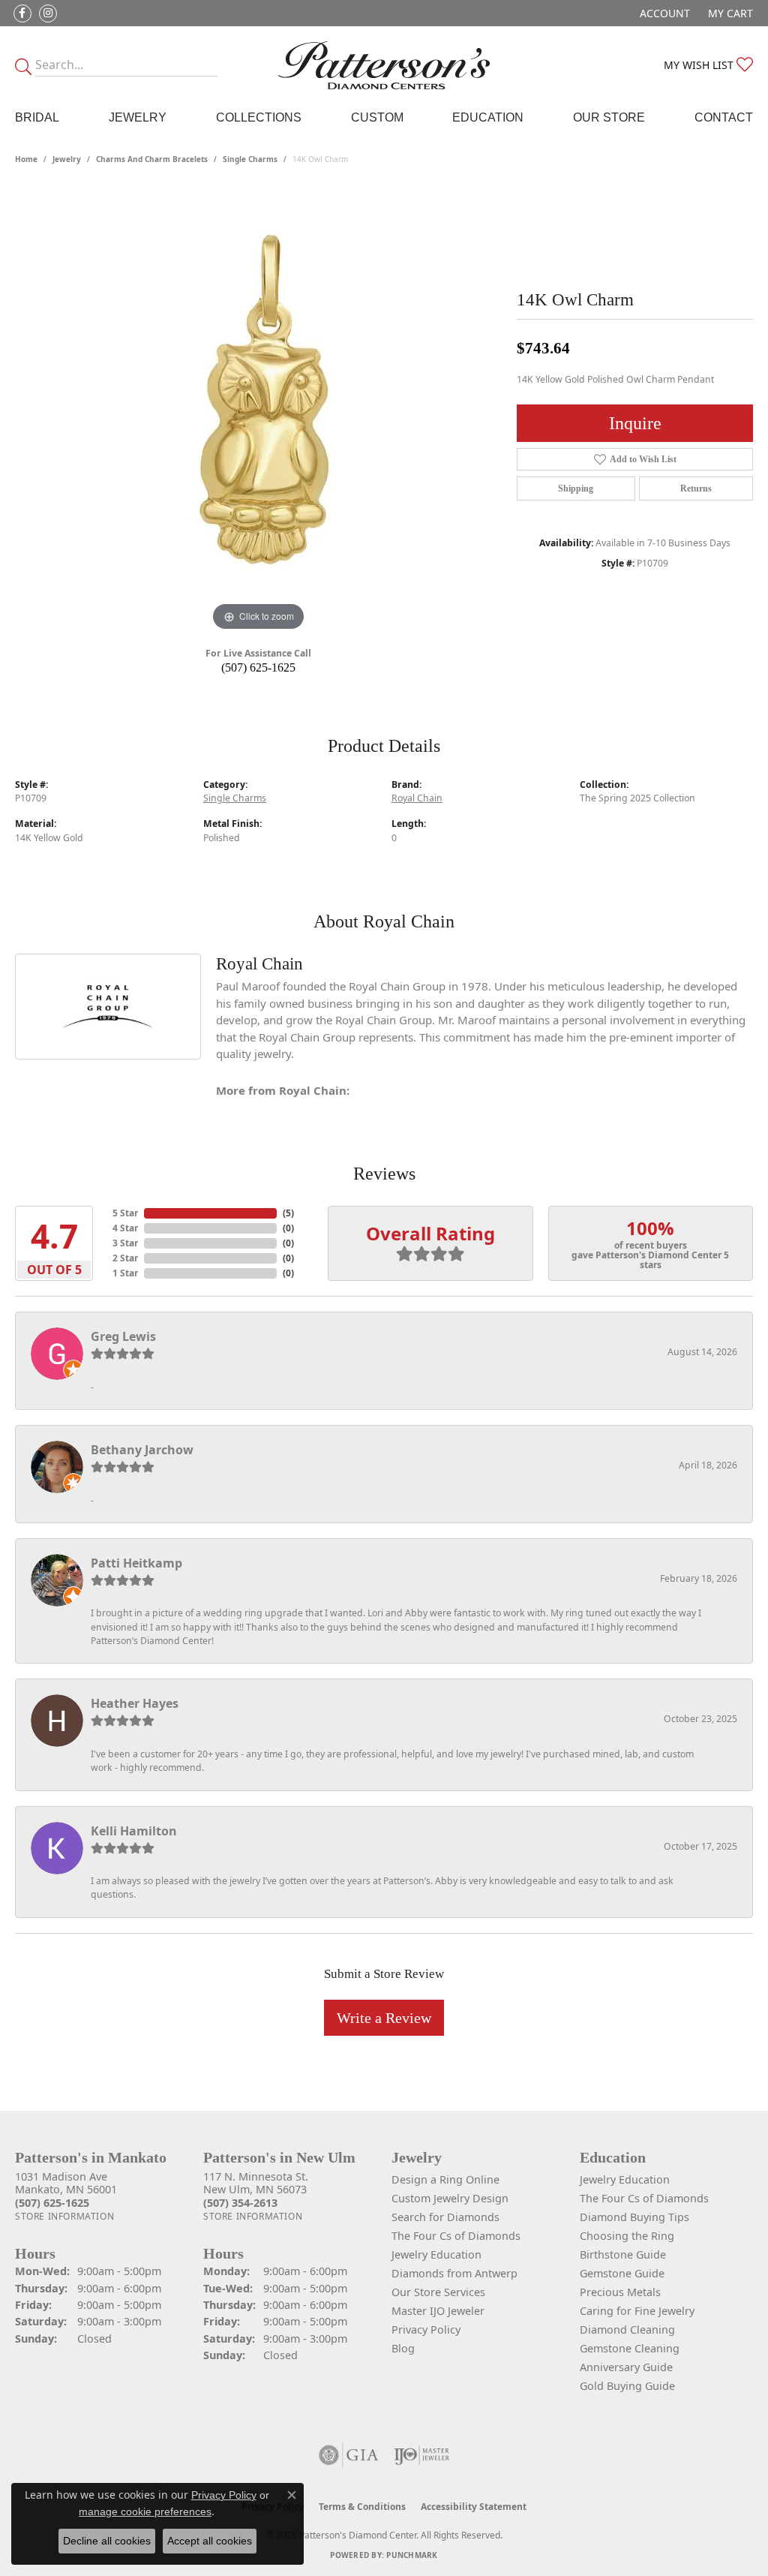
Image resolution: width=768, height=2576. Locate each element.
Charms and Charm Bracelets (152, 159)
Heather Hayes (135, 1703)
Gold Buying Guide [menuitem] (627, 2386)
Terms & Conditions (362, 2507)
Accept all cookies (210, 2541)
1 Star (125, 1273)
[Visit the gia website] (349, 2455)
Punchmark (412, 2555)
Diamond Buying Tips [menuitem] (634, 2217)
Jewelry (138, 117)
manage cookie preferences (145, 2511)
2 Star (125, 1258)
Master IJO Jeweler (438, 2311)
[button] (663, 13)
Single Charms (250, 159)
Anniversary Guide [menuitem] (626, 2367)
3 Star (125, 1243)
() (288, 1213)
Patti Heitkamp (136, 1563)
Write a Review (384, 2018)
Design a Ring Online (445, 2179)
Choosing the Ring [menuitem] (627, 2236)
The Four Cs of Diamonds (456, 2236)
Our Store (609, 117)
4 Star (125, 1228)
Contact (724, 117)
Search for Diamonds (445, 2217)
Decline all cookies (107, 2541)
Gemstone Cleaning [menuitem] (630, 2348)
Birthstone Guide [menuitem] (623, 2254)
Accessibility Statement (474, 2507)
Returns (696, 488)
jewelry (67, 159)
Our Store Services (438, 2292)
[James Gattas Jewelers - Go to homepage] (384, 65)
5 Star (125, 1213)
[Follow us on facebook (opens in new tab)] (22, 14)
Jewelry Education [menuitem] (625, 2179)
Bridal (37, 117)
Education (488, 117)
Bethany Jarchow (142, 1450)
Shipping (576, 488)
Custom (377, 117)
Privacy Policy (426, 2330)
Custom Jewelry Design (450, 2198)
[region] (259, 410)
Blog (403, 2348)
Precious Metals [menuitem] (620, 2292)
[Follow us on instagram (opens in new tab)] (48, 14)
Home (26, 159)
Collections (259, 117)
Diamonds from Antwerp (454, 2273)
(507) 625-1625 (258, 667)
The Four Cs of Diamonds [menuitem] (644, 2198)
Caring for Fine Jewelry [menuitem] (637, 2311)
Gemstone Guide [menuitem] (622, 2273)
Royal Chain (417, 798)
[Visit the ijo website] (422, 2455)
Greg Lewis (123, 1336)
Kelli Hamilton (134, 1831)
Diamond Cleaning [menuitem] (627, 2330)
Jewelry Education (436, 2254)
